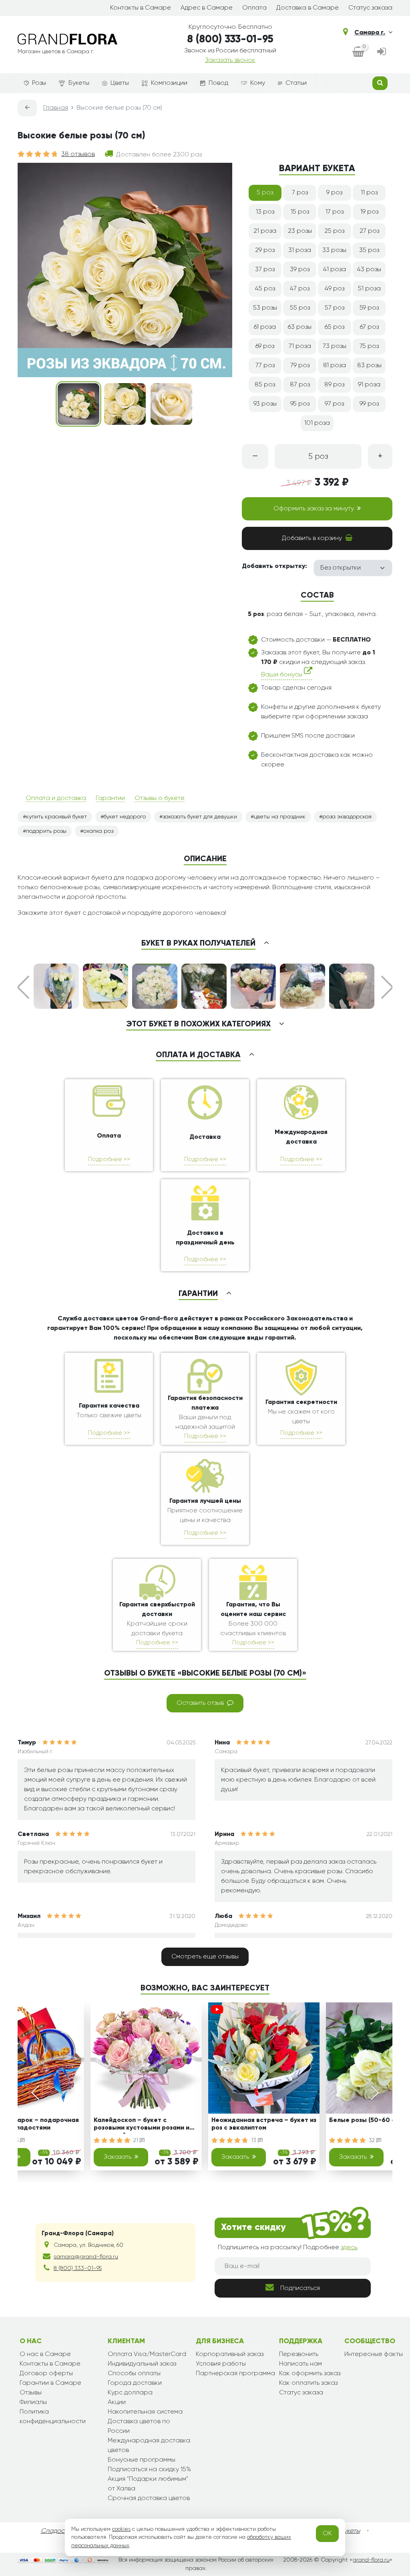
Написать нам (300, 2364)
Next (387, 987)
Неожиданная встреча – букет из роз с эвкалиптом (264, 2124)
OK (327, 2534)
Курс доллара (130, 2393)
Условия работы (221, 2364)
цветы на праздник (280, 817)
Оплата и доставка (56, 798)
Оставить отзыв (200, 1703)
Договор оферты (46, 2374)
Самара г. (370, 33)
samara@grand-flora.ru (86, 2257)
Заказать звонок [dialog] (230, 60)
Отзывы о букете (160, 798)
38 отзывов (78, 154)
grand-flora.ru (371, 2560)
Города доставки (135, 2383)
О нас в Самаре (45, 2354)
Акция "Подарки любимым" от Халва (148, 2484)
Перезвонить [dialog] (299, 2354)
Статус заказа (370, 8)
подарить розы (46, 831)
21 (137, 2140)
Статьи (296, 83)
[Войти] (382, 52)
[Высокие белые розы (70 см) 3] (171, 404)
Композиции (169, 83)
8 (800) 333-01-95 (230, 40)
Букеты (79, 83)
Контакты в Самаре (141, 8)
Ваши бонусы (282, 675)
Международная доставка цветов (149, 2446)
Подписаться (300, 2288)
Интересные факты (374, 2354)
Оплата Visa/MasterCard (147, 2354)
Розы (39, 83)
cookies (121, 2529)
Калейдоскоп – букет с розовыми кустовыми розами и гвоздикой (142, 2125)
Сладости (56, 2531)
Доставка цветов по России (139, 2426)
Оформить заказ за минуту (314, 509)
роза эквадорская (347, 817)
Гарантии (110, 798)
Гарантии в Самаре (50, 2383)
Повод (218, 83)
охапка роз (98, 831)
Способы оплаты (134, 2374)
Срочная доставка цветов (149, 2498)
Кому (258, 83)
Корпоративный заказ (230, 2354)
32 (373, 2140)
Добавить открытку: (274, 566)
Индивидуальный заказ (142, 2364)
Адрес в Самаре (207, 8)
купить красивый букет (56, 817)
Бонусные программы (142, 2460)
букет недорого (125, 817)
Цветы (120, 83)
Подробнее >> (109, 1159)
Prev (23, 987)
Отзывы (31, 2393)
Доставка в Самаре (307, 8)
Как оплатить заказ (308, 2383)
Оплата (254, 8)
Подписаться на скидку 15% (149, 2470)
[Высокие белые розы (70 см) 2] (125, 404)
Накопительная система (145, 2412)
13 (254, 2140)
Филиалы (33, 2402)
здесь (349, 2248)
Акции (117, 2402)
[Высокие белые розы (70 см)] (78, 404)
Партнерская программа (235, 2374)
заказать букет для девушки (200, 817)
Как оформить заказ (310, 2374)
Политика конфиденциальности (53, 2417)
